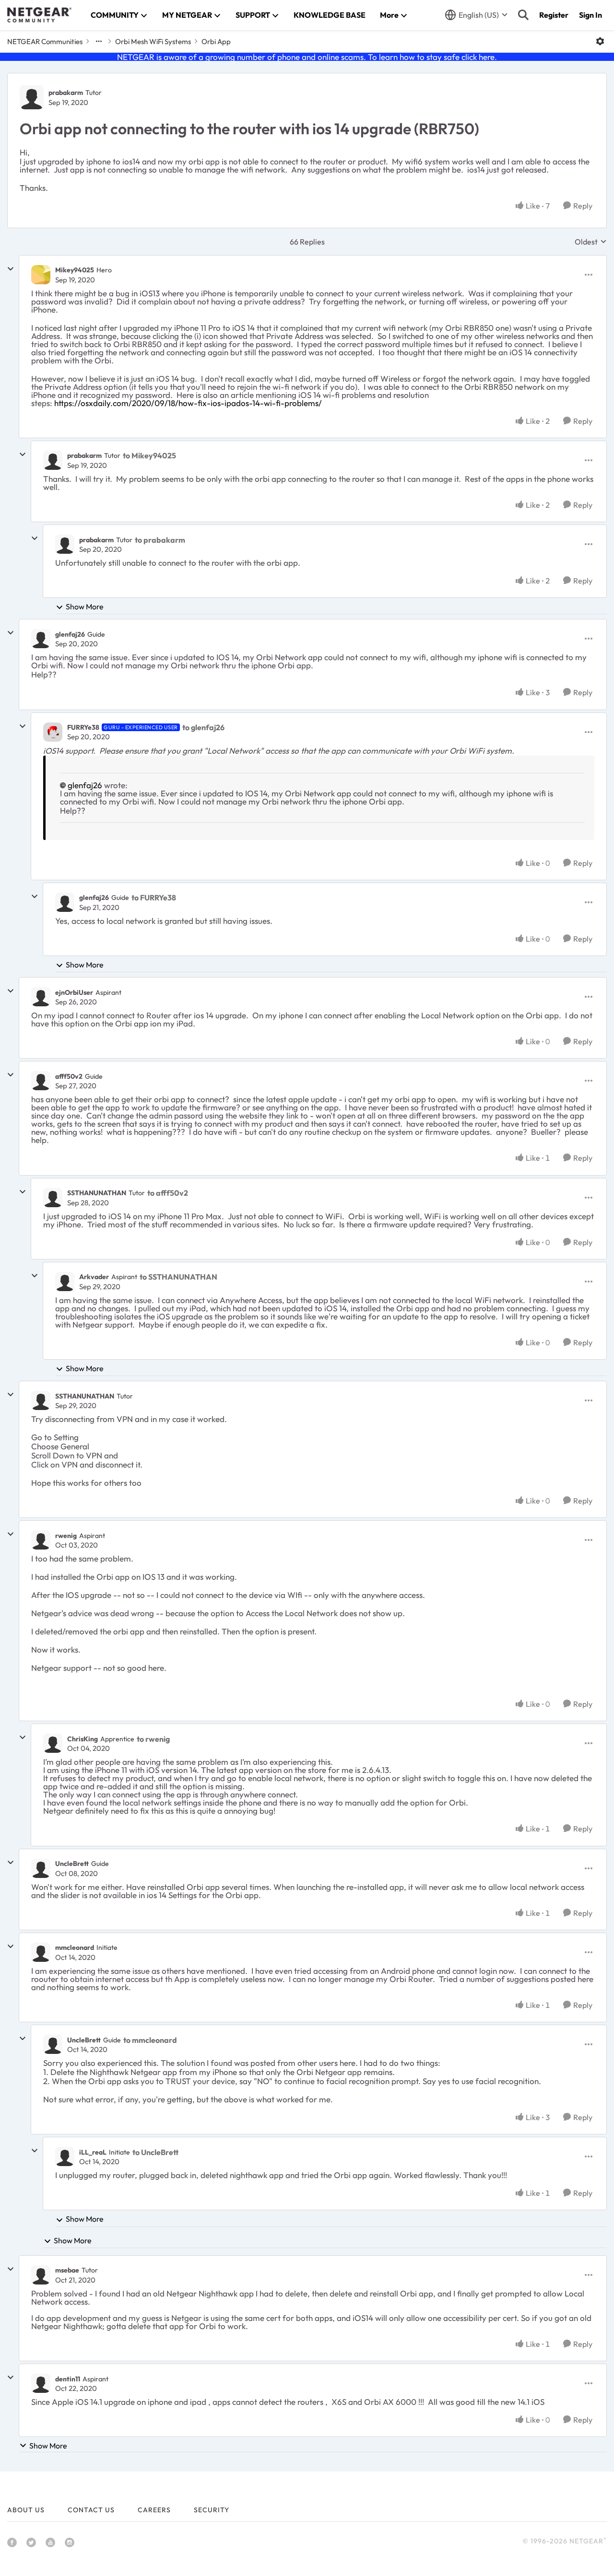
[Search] (523, 15)
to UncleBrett (155, 2152)
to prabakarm (160, 540)
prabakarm (66, 93)
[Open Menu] (600, 41)
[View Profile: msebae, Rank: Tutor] (41, 2275)
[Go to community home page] (39, 15)
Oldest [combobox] (591, 242)
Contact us (91, 2510)
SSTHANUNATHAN (97, 1193)
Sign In (590, 15)
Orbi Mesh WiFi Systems (153, 41)
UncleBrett (72, 1864)
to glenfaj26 (203, 727)
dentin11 (68, 2379)
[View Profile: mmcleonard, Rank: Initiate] (41, 1952)
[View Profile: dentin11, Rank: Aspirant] (41, 2383)
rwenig (66, 1536)
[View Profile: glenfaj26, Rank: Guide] (41, 639)
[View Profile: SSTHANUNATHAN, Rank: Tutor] (53, 1198)
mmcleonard (75, 1947)
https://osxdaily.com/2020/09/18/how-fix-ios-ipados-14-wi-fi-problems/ (188, 403)
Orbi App (216, 41)
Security (212, 2510)
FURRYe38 (83, 727)
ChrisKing (83, 1739)
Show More (85, 606)
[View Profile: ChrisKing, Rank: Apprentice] (53, 1743)
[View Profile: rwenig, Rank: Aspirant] (41, 1540)
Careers (154, 2510)
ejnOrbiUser (74, 992)
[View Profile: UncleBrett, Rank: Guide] (41, 1868)
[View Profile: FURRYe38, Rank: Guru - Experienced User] (53, 732)
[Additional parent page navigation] (99, 41)
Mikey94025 (75, 270)
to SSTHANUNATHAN (178, 1277)
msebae (67, 2270)
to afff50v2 (168, 1193)
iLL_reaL (93, 2152)
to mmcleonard (150, 2040)
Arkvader (94, 1277)
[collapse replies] (11, 269)
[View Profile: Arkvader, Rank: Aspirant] (65, 1282)
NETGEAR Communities (45, 41)
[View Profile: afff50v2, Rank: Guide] (41, 1081)
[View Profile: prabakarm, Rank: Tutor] (32, 97)
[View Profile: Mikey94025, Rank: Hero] (41, 275)
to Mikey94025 (149, 455)
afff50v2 (69, 1076)
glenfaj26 (70, 634)
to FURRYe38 (154, 898)
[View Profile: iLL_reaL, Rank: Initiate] (65, 2156)
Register (554, 15)
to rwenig (153, 1739)
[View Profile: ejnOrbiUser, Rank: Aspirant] (41, 997)
